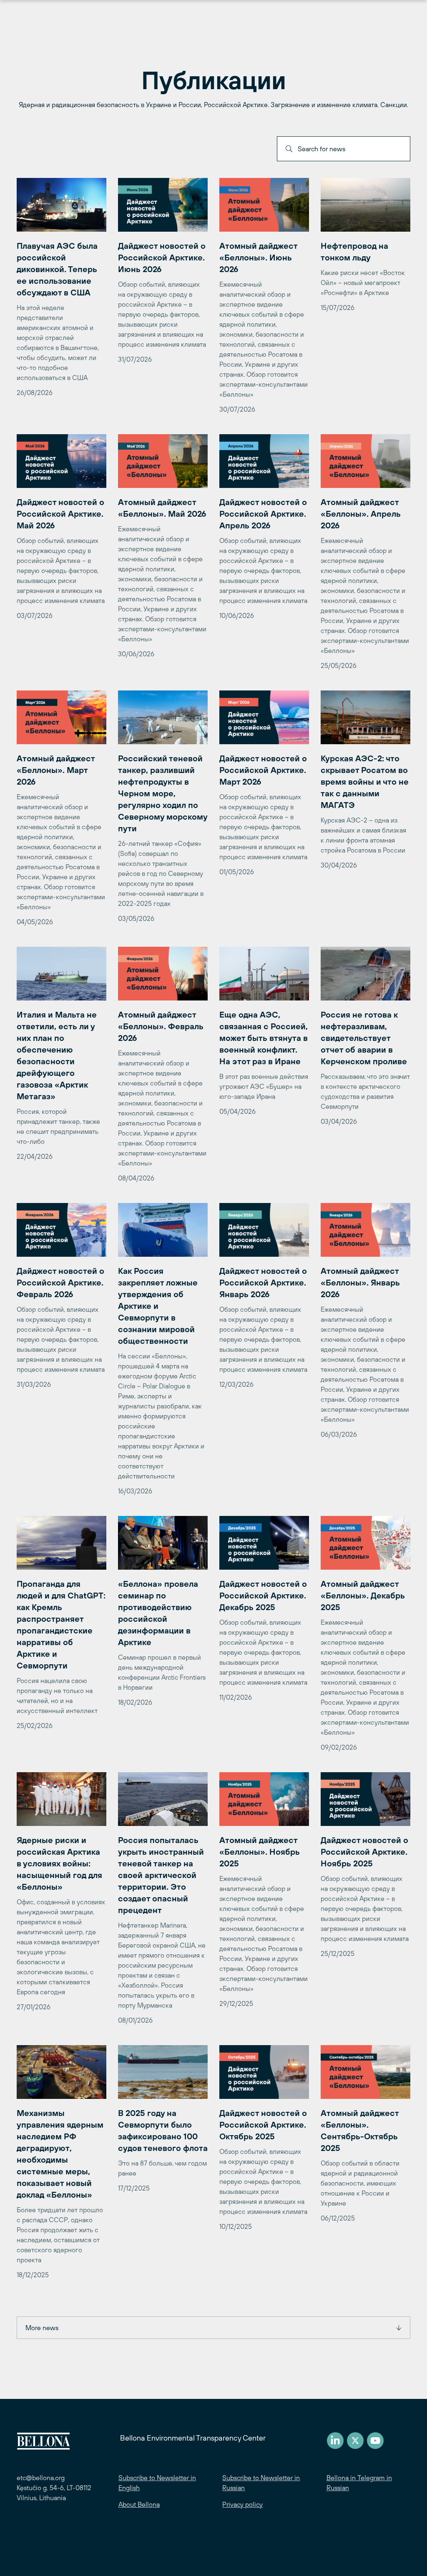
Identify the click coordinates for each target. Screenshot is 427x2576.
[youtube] (375, 2441)
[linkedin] (335, 2441)
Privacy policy (242, 2504)
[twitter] (355, 2441)
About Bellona (139, 2504)
